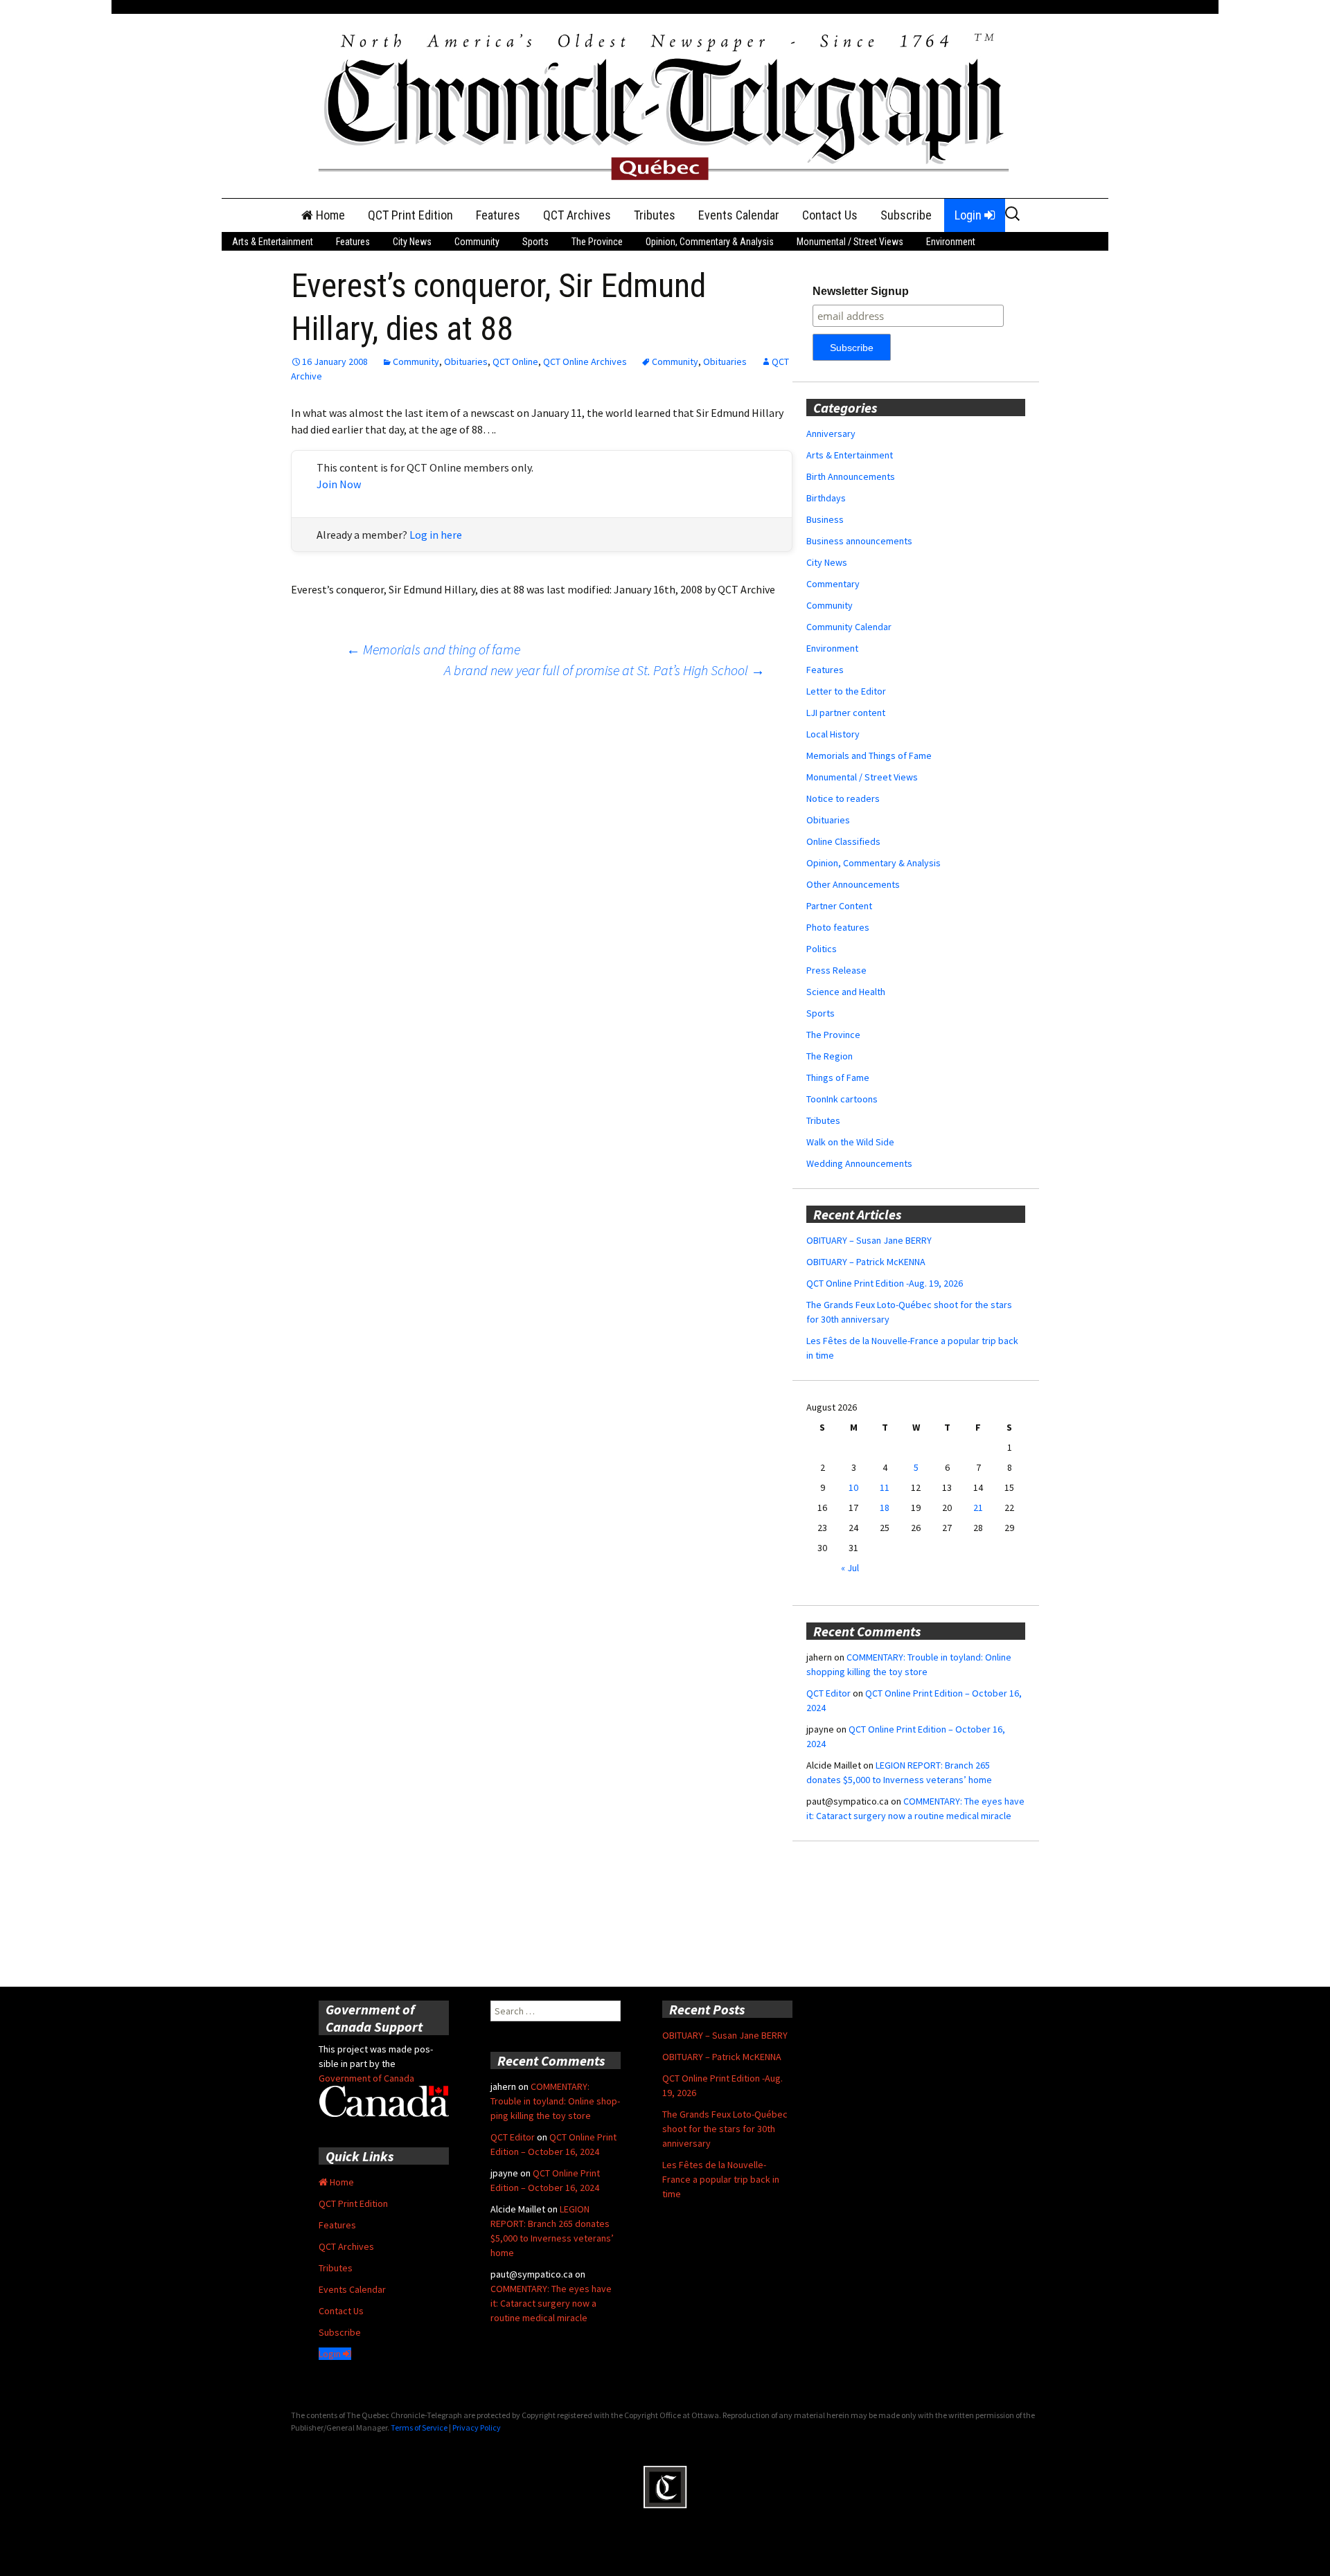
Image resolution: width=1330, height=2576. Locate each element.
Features (498, 215)
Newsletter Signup (861, 291)
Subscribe (906, 215)
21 (978, 1508)
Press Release (836, 970)
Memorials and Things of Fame (869, 755)
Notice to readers (843, 798)
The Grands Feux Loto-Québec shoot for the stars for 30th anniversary (725, 2129)
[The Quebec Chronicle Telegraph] (665, 105)
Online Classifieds (843, 841)
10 (853, 1487)
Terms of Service (419, 2427)
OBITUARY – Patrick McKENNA (866, 1262)
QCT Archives (577, 215)
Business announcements (859, 541)
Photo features (838, 927)
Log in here (436, 535)
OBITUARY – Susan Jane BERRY (869, 1240)
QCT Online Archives (585, 361)
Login (969, 215)
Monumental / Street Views (850, 242)
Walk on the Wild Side (850, 1142)
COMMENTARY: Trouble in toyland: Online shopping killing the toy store (555, 2101)
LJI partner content (846, 713)
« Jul (850, 1568)
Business (825, 519)
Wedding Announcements (859, 1163)
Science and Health (846, 992)
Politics (822, 949)
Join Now (339, 484)
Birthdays (826, 498)
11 (885, 1487)
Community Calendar (849, 627)
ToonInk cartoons (842, 1099)
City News (412, 242)
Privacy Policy (477, 2427)
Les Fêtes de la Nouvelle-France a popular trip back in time (721, 2179)
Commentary (833, 584)
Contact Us (830, 215)
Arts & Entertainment (273, 242)
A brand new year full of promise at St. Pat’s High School (604, 670)
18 (885, 1508)
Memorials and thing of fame (433, 649)
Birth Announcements (851, 476)
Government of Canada (366, 2078)
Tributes (655, 215)
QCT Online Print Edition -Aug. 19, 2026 (885, 1283)
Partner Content (839, 906)
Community (477, 242)
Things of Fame (838, 1077)
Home (329, 215)
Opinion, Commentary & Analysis (710, 242)
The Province (597, 242)
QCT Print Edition (410, 215)
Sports (535, 242)
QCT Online (515, 361)
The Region (830, 1056)
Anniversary (831, 433)
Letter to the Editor (846, 691)
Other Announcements (853, 884)
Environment (951, 242)
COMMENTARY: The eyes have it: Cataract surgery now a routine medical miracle (551, 2303)
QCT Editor (828, 1693)
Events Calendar (739, 215)
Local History (833, 734)
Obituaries (466, 361)
